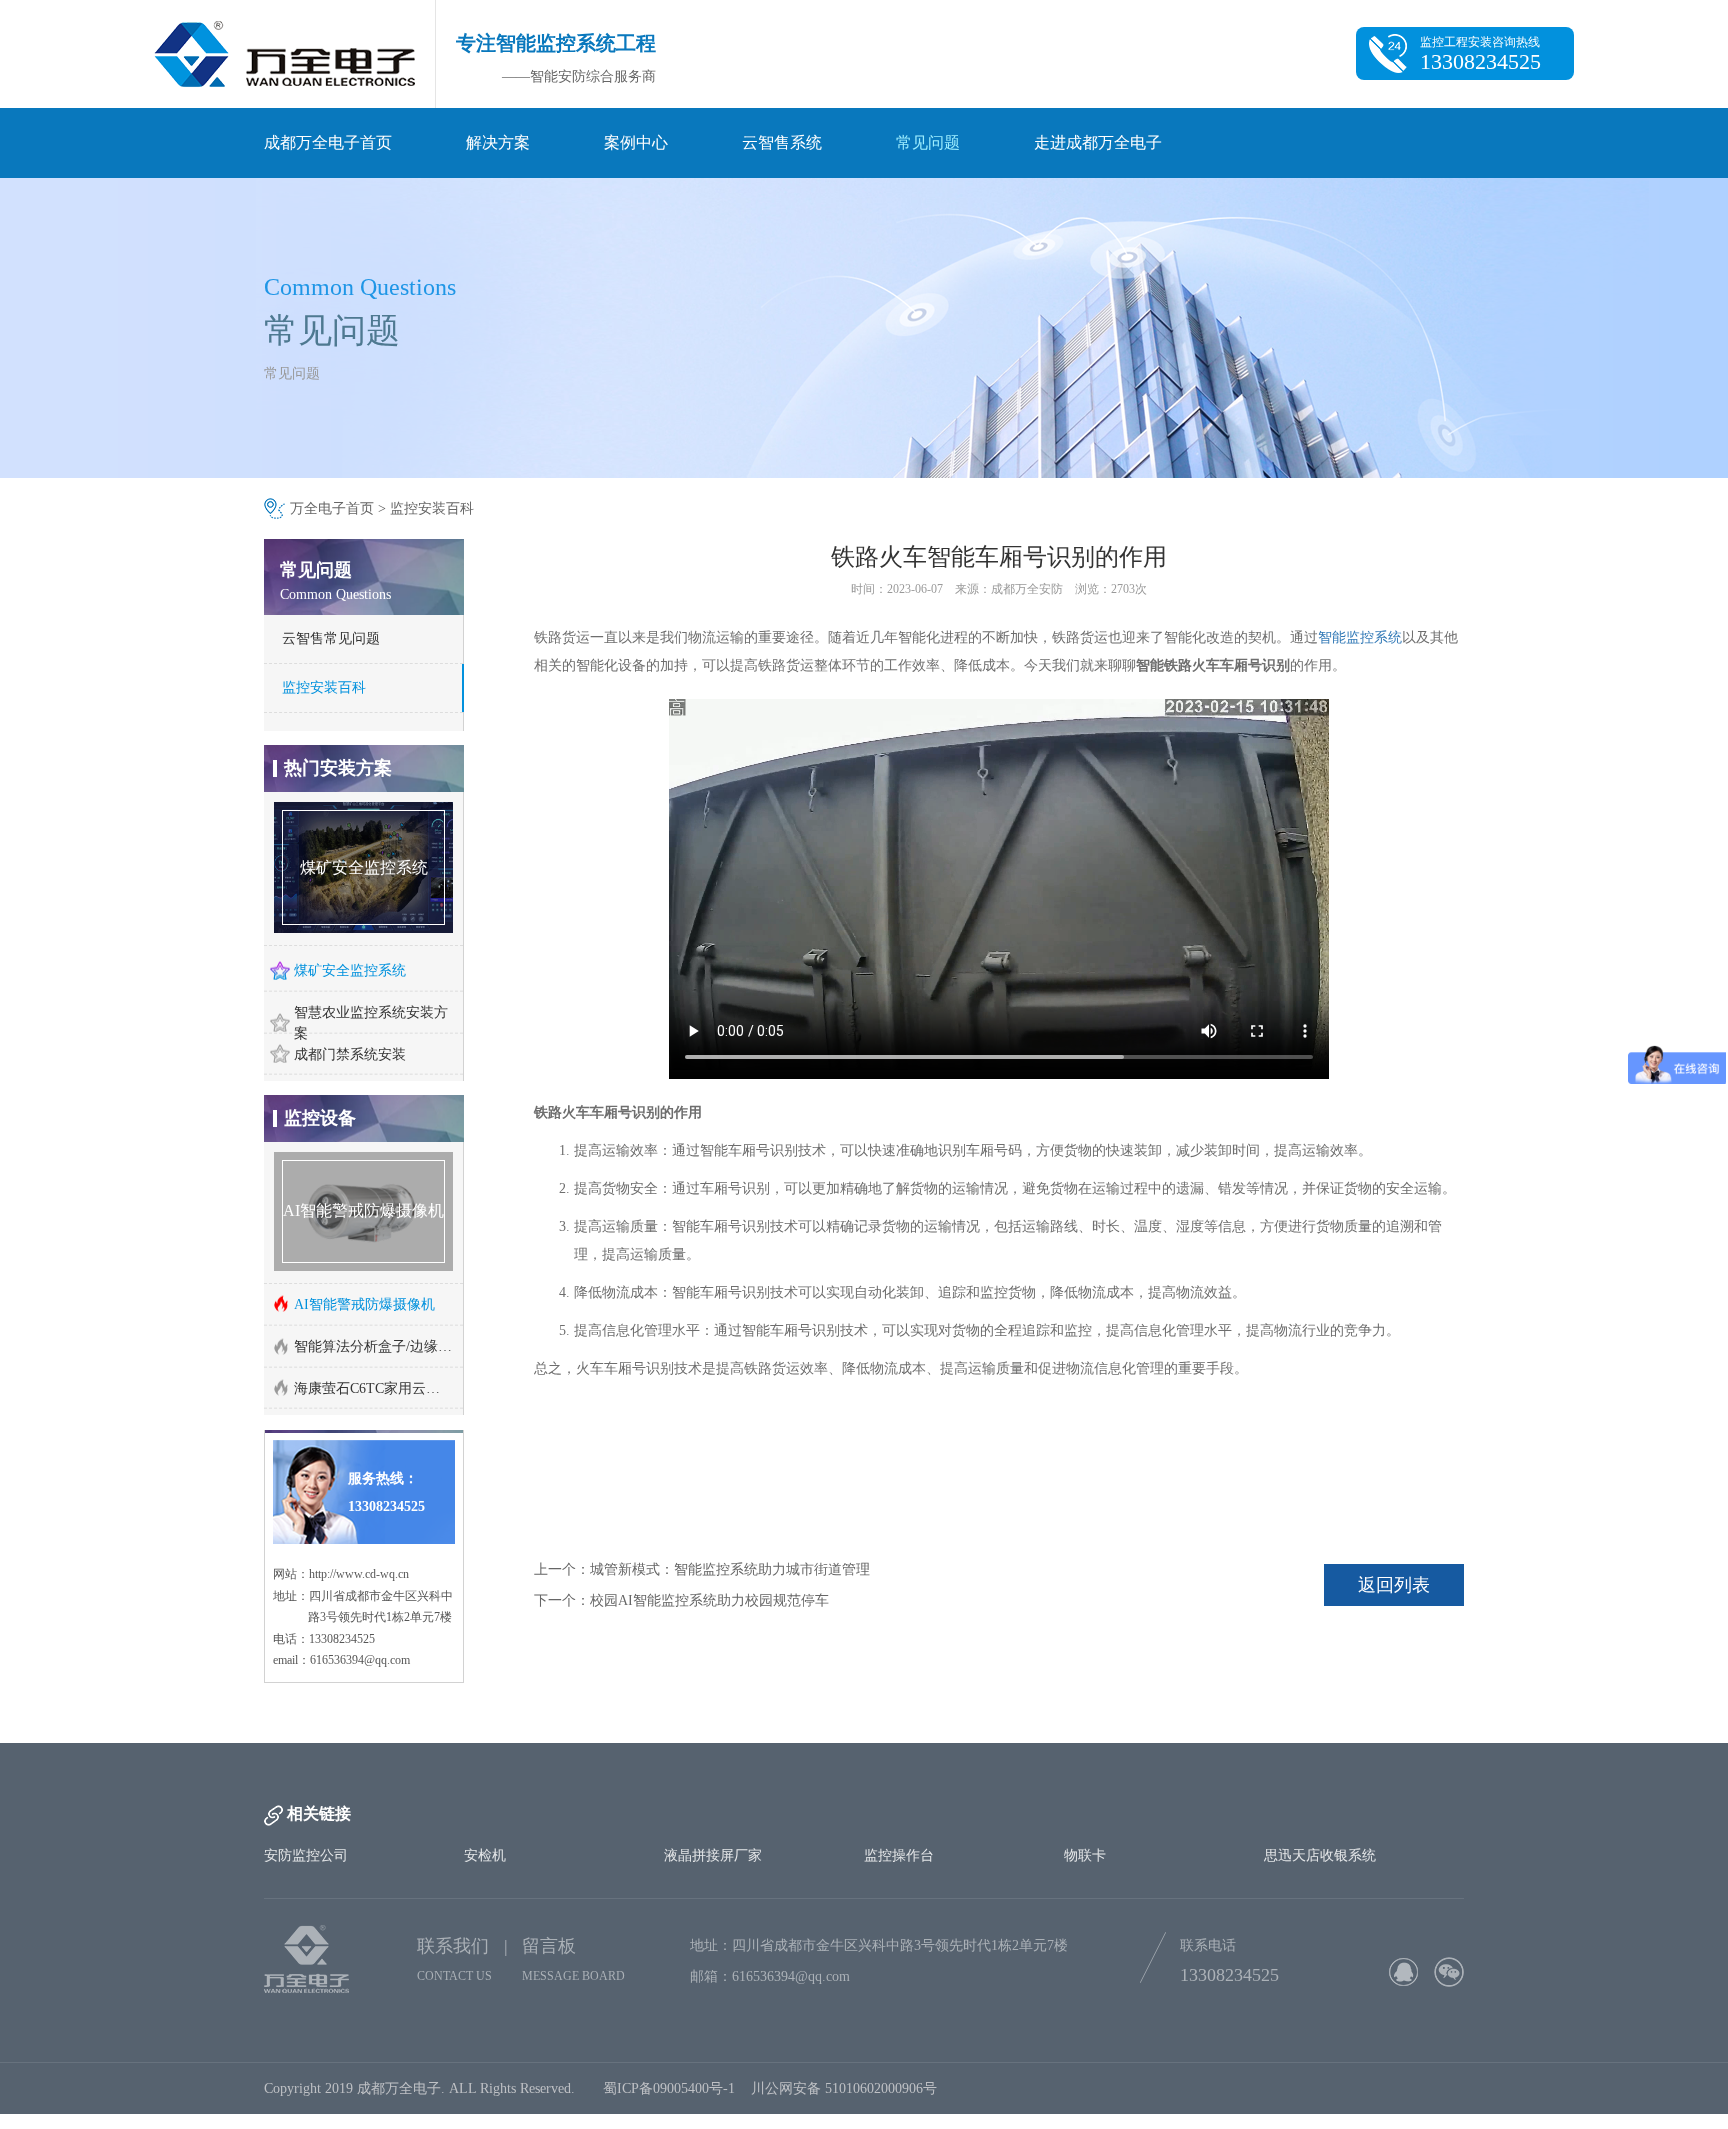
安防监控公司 (306, 1783)
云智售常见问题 (331, 638)
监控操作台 (899, 1783)
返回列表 (1394, 1585)
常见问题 (928, 142)
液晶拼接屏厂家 (713, 1783)
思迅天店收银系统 (1320, 1783)
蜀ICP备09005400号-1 (669, 2016)
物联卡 (1085, 1783)
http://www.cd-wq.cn (359, 1362)
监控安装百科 (432, 508)
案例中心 (636, 142)
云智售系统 (782, 142)
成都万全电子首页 (328, 142)
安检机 (485, 1783)
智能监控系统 (1360, 637)
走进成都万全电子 (1098, 142)
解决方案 (498, 142)
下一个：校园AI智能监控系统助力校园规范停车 (681, 1600)
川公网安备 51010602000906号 (848, 2016)
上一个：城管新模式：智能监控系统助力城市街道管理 (702, 1569)
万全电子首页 (332, 508)
